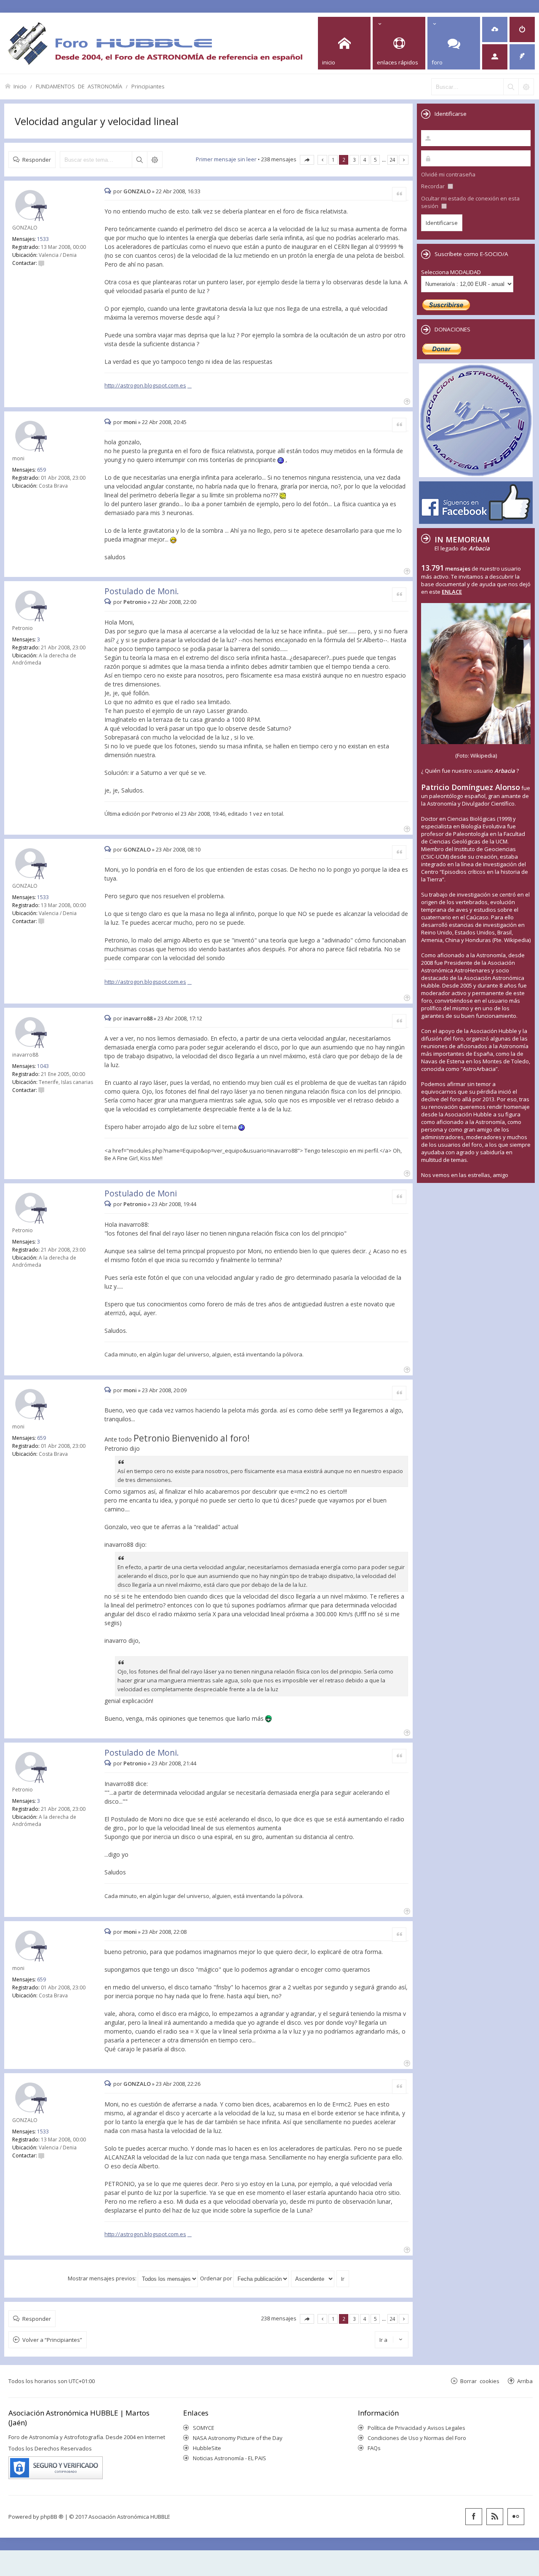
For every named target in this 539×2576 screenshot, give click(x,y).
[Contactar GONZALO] (41, 263)
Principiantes (148, 86)
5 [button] (375, 160)
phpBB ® (52, 2517)
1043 (43, 1066)
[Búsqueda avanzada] (526, 87)
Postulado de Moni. (142, 591)
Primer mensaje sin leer (226, 159)
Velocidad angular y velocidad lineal (97, 121)
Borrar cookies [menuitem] (480, 2381)
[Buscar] (511, 87)
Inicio (20, 86)
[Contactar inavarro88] (41, 1090)
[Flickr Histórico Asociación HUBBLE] (516, 2517)
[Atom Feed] (495, 2517)
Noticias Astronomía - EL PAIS (229, 2458)
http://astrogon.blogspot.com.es (145, 385)
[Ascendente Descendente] (313, 2278)
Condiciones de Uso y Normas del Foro (417, 2438)
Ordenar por (217, 2278)
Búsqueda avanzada (155, 160)
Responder (37, 159)
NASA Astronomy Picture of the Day (238, 2438)
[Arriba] (406, 401)
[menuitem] (495, 29)
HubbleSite (207, 2448)
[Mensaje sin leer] (109, 191)
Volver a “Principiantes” (52, 2340)
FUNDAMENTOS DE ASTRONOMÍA (79, 86)
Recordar (434, 186)
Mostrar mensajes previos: (103, 2278)
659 (41, 470)
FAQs (374, 2448)
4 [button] (365, 160)
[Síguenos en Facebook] (474, 2517)
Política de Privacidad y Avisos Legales (416, 2428)
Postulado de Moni (141, 1193)
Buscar (139, 160)
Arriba (525, 2381)
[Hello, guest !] (495, 57)
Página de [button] (307, 160)
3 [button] (354, 160)
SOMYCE (204, 2428)
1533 (43, 239)
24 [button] (392, 160)
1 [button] (333, 160)
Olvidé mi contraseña (448, 174)
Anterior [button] (322, 160)
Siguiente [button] (404, 160)
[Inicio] (155, 43)
